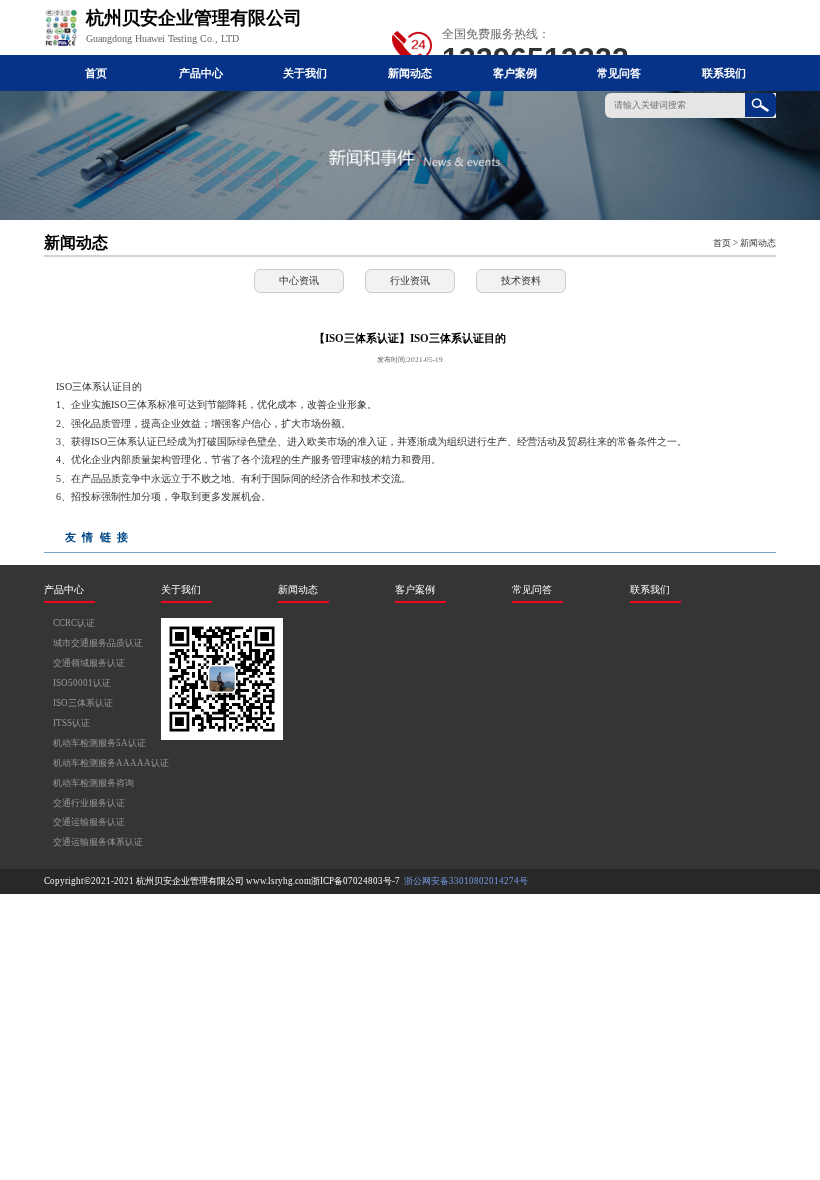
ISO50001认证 (82, 683)
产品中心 (201, 73)
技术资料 (521, 280)
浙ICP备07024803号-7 (355, 881)
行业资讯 (410, 280)
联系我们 (724, 73)
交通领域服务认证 (89, 663)
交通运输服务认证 (89, 822)
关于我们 (305, 73)
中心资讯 (299, 280)
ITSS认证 (71, 723)
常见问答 (619, 73)
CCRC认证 (74, 623)
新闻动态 (410, 73)
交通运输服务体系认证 (98, 842)
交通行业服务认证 (89, 803)
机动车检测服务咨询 (93, 783)
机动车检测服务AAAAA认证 (111, 763)
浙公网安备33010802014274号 (465, 881)
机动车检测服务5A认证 (99, 743)
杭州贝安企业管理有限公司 (190, 881)
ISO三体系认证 (83, 703)
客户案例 (515, 73)
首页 (96, 73)
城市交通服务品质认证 (98, 643)
